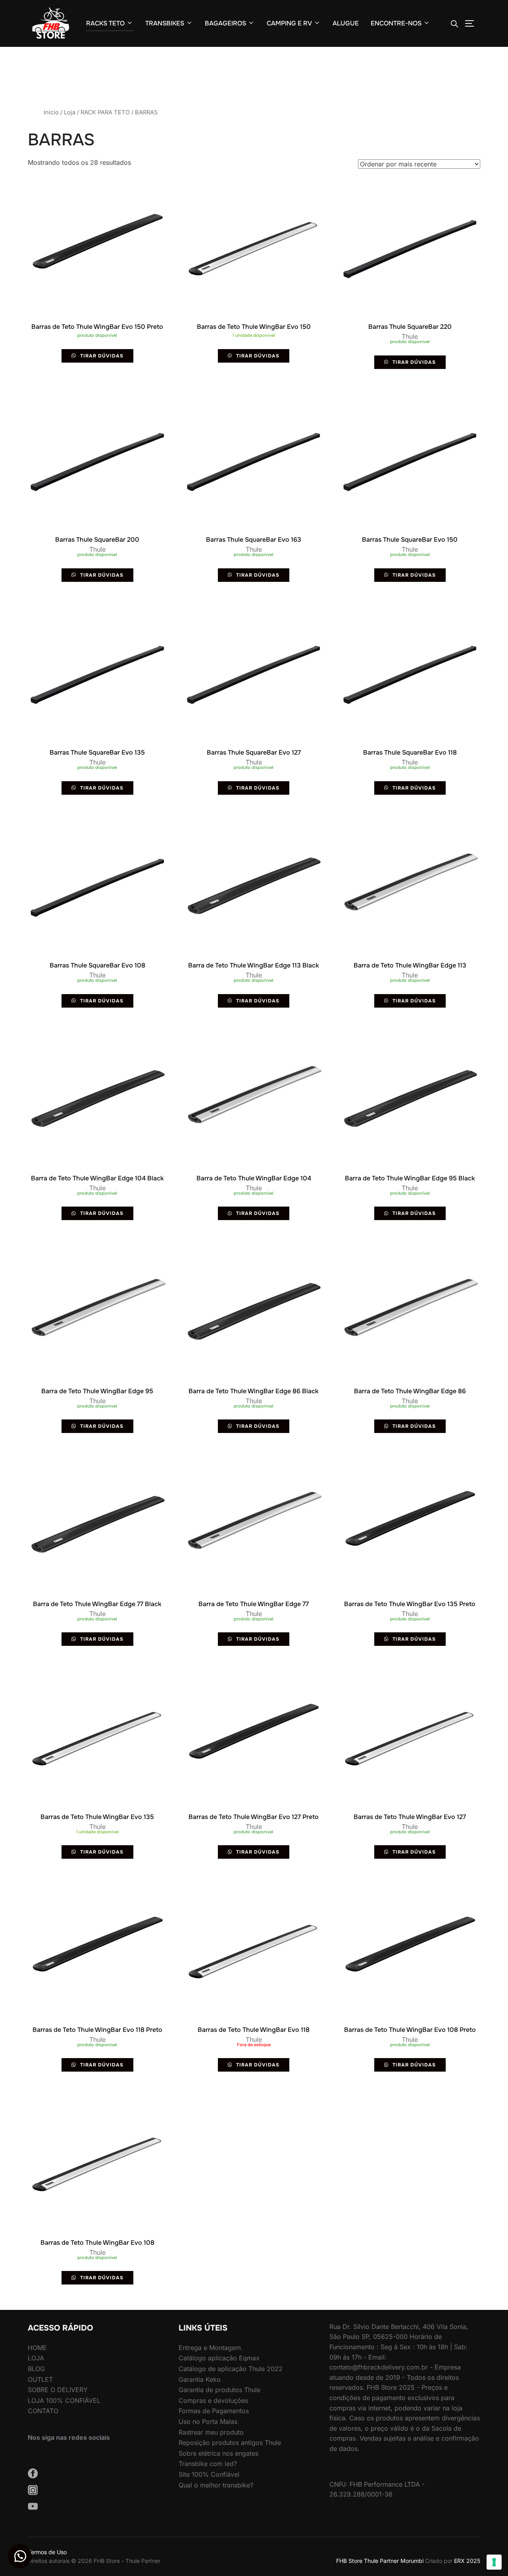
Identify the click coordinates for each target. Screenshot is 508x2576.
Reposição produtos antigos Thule (230, 2443)
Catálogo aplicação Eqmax (219, 2358)
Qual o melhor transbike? (216, 2485)
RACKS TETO (105, 23)
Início (51, 112)
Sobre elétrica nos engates (218, 2453)
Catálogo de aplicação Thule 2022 (231, 2369)
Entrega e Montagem (210, 2348)
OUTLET (40, 2379)
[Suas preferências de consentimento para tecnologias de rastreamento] (494, 2562)
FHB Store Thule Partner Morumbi (380, 2561)
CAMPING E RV (289, 23)
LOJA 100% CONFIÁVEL (64, 2400)
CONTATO (43, 2411)
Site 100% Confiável (209, 2474)
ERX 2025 (467, 2561)
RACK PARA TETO (105, 112)
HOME (37, 2348)
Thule (410, 336)
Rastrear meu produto (211, 2432)
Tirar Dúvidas (101, 356)
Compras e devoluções (213, 2400)
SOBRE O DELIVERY (58, 2390)
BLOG (36, 2369)
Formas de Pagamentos (214, 2411)
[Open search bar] (454, 24)
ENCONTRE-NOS (396, 23)
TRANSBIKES (165, 23)
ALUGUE (346, 23)
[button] (20, 2556)
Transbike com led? (208, 2464)
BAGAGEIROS (225, 23)
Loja (70, 112)
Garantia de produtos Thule (219, 2390)
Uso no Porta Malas (208, 2422)
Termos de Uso (47, 2552)
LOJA (36, 2358)
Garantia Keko (200, 2379)
